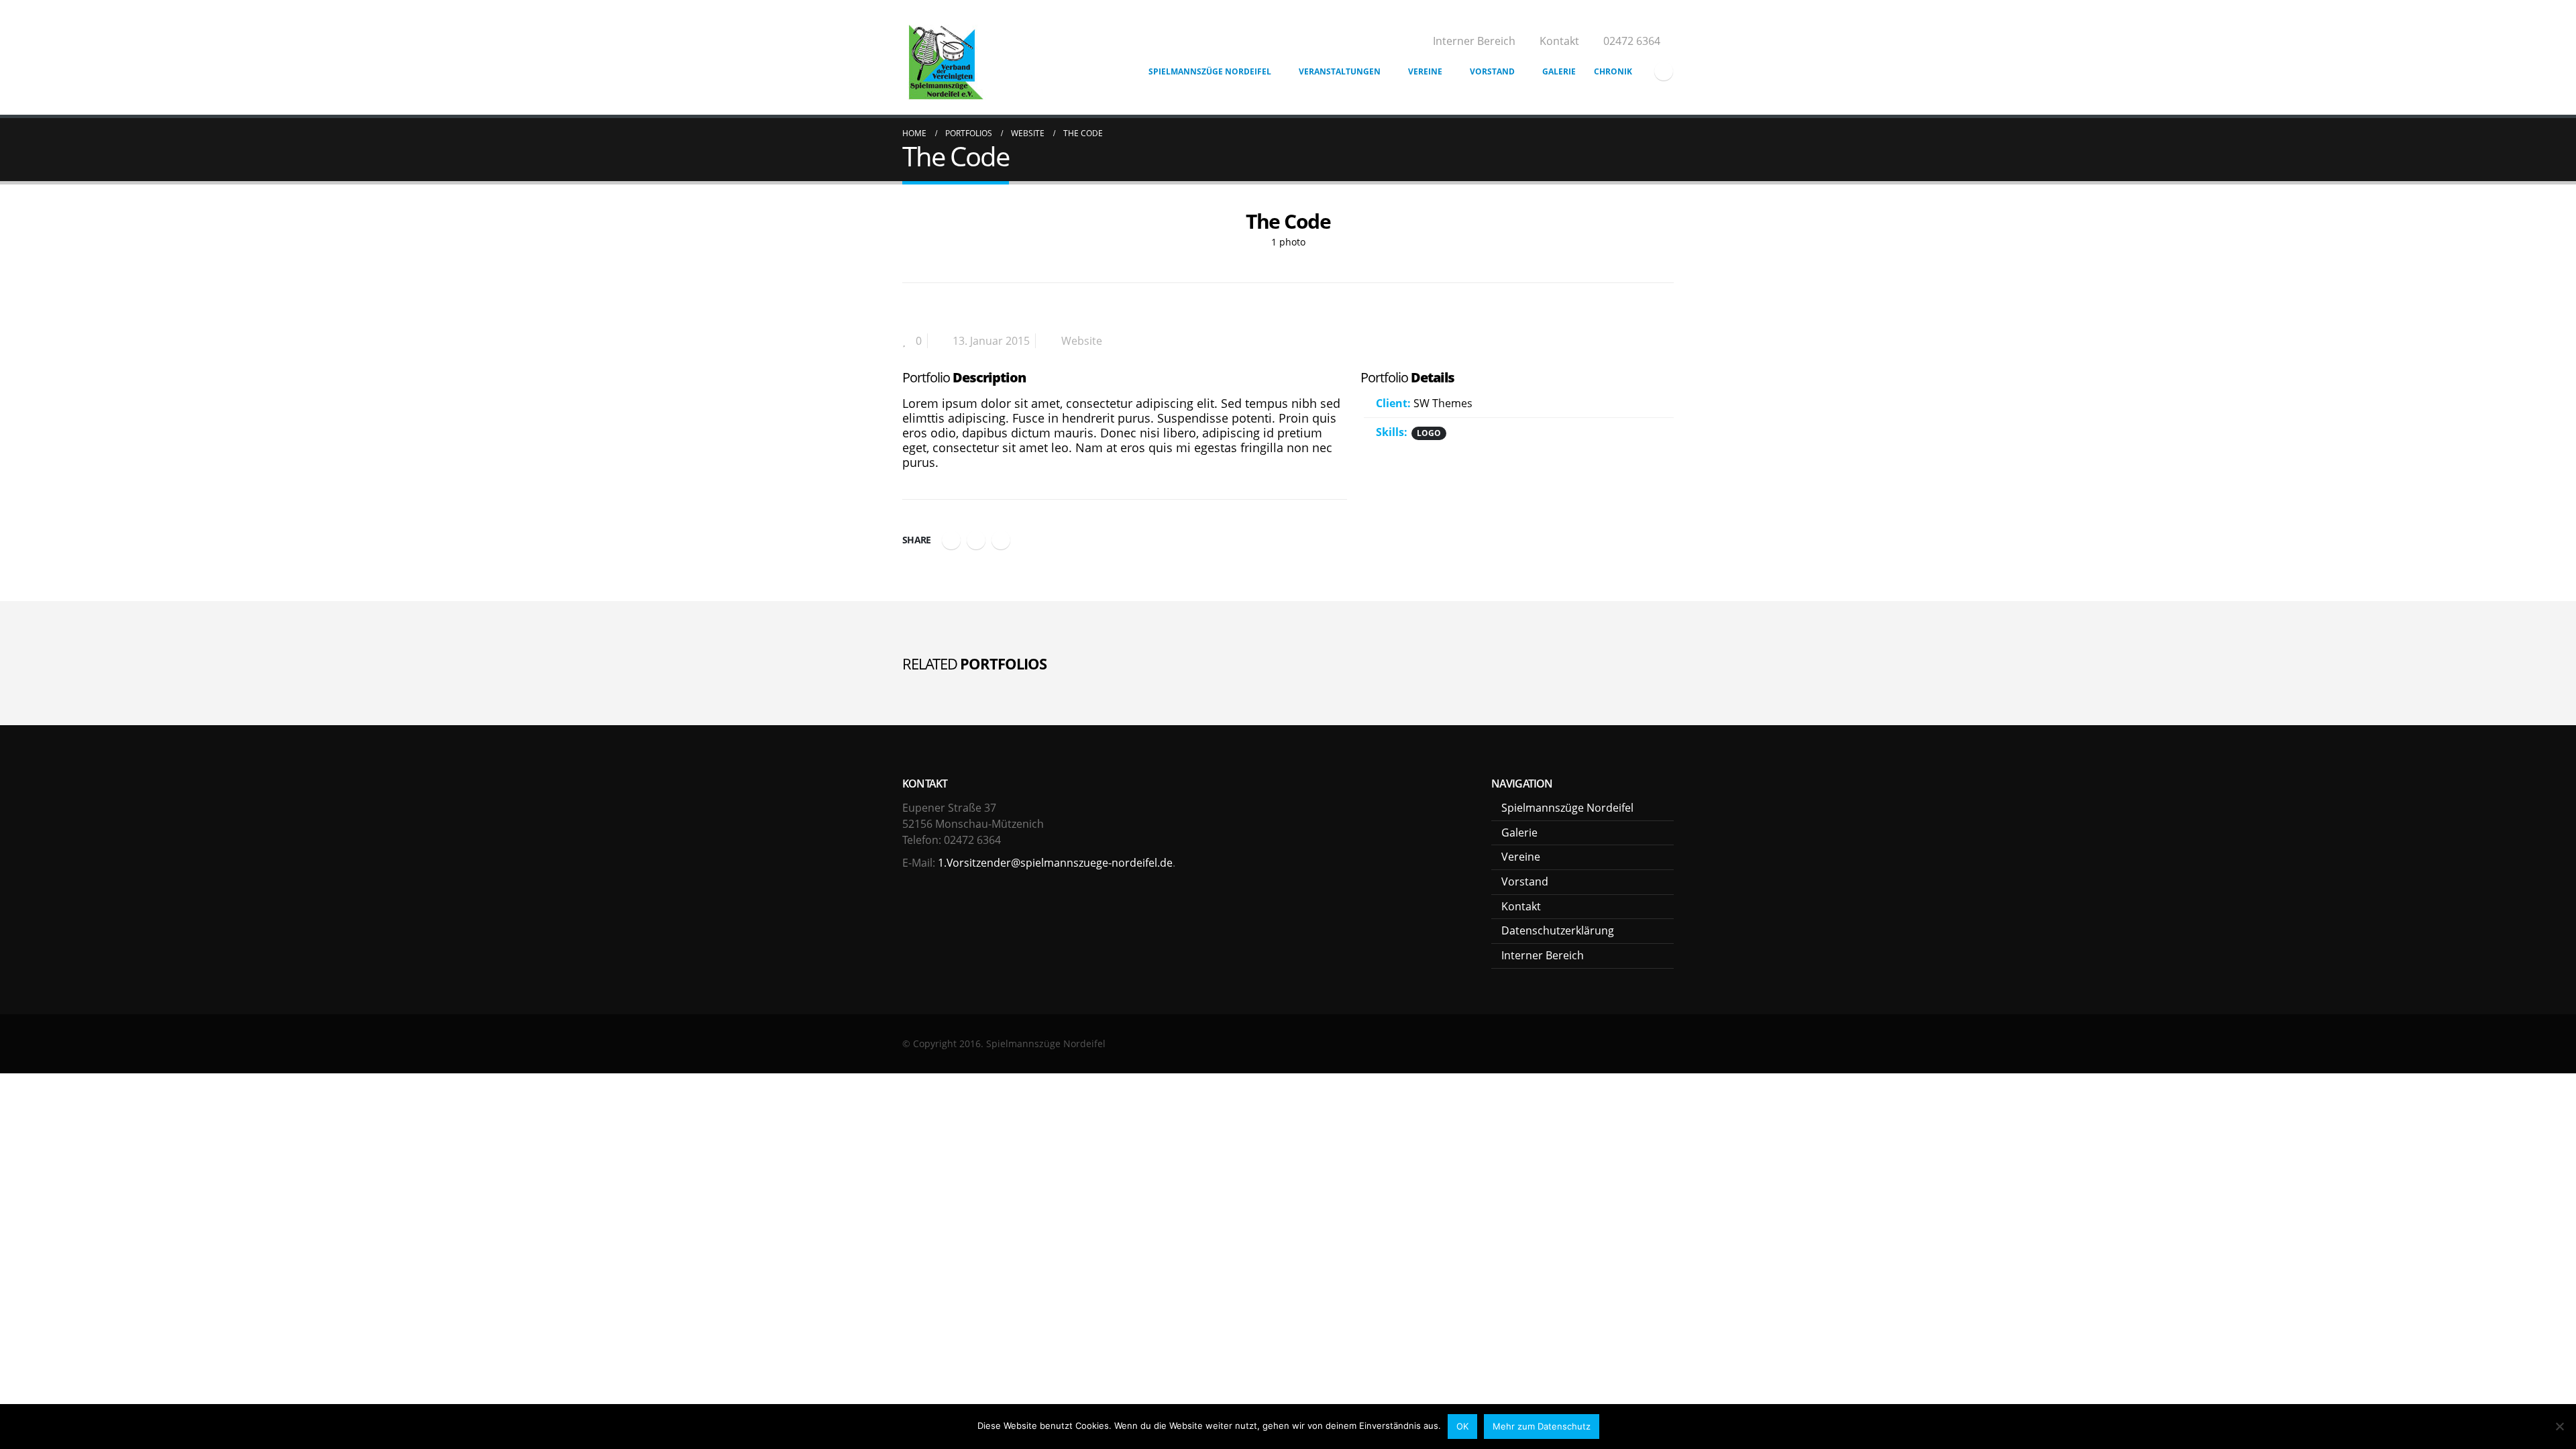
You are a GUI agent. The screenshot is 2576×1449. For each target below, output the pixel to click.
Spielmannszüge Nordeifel (1210, 71)
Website (1082, 341)
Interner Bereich (1474, 41)
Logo (1429, 433)
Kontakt (1559, 41)
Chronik (1613, 71)
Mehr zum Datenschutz (1542, 1426)
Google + (976, 540)
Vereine (1425, 71)
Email (1001, 540)
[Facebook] (1664, 71)
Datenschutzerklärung (1558, 930)
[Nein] (2559, 1426)
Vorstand (1492, 71)
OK (1462, 1426)
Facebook (951, 540)
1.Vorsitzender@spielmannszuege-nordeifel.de (1055, 863)
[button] (912, 227)
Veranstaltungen (1340, 71)
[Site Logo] (945, 59)
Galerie (1559, 71)
